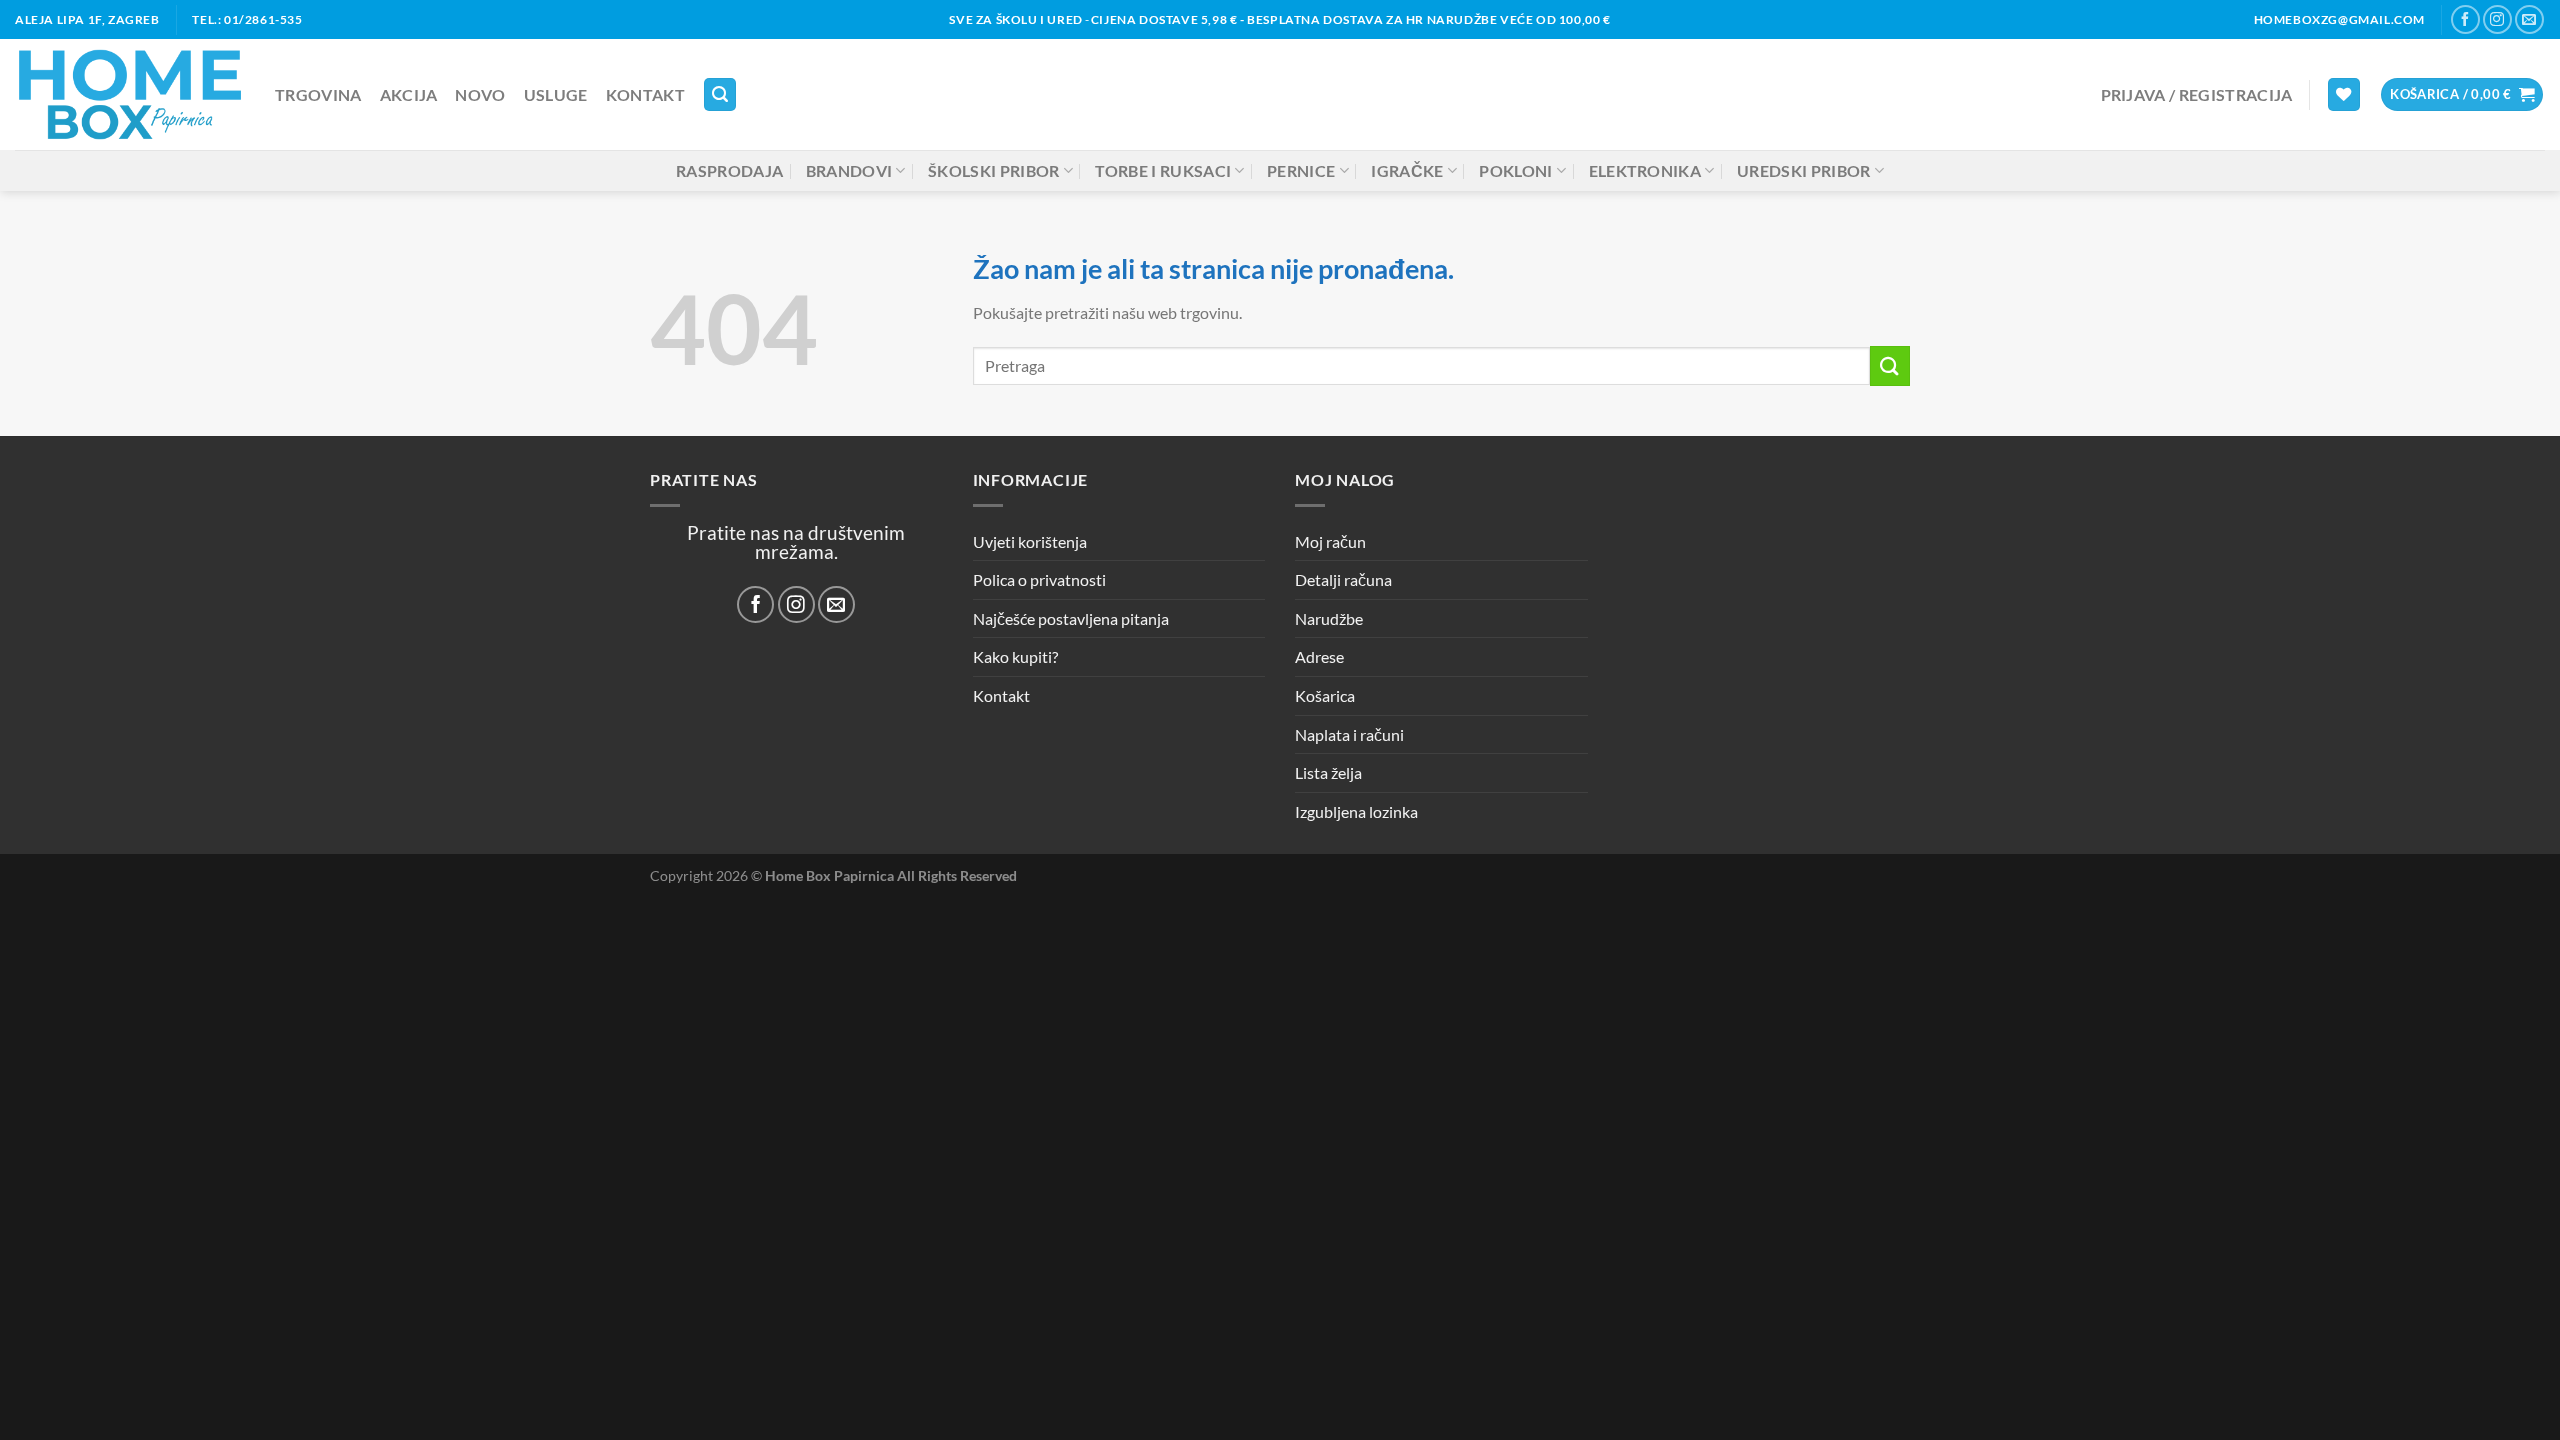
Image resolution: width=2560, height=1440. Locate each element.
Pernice (1301, 170)
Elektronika (1645, 170)
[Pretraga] (720, 94)
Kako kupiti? (1015, 656)
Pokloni (1515, 170)
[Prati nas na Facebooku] (2465, 19)
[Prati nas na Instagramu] (2497, 19)
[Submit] (1890, 365)
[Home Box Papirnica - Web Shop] (130, 94)
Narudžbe (1329, 618)
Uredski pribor (1803, 170)
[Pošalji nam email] (2529, 19)
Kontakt (645, 94)
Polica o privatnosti (1039, 579)
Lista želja (1328, 772)
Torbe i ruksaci (1163, 170)
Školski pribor (993, 170)
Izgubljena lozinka (1356, 811)
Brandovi (849, 170)
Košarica (1325, 695)
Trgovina (318, 94)
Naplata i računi (1349, 734)
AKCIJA (409, 94)
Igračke (1407, 170)
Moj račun (1330, 541)
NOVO (480, 94)
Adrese (1319, 656)
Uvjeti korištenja (1030, 541)
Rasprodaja (729, 170)
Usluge (556, 94)
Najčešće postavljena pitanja (1071, 618)
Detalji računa (1343, 579)
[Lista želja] (2344, 94)
